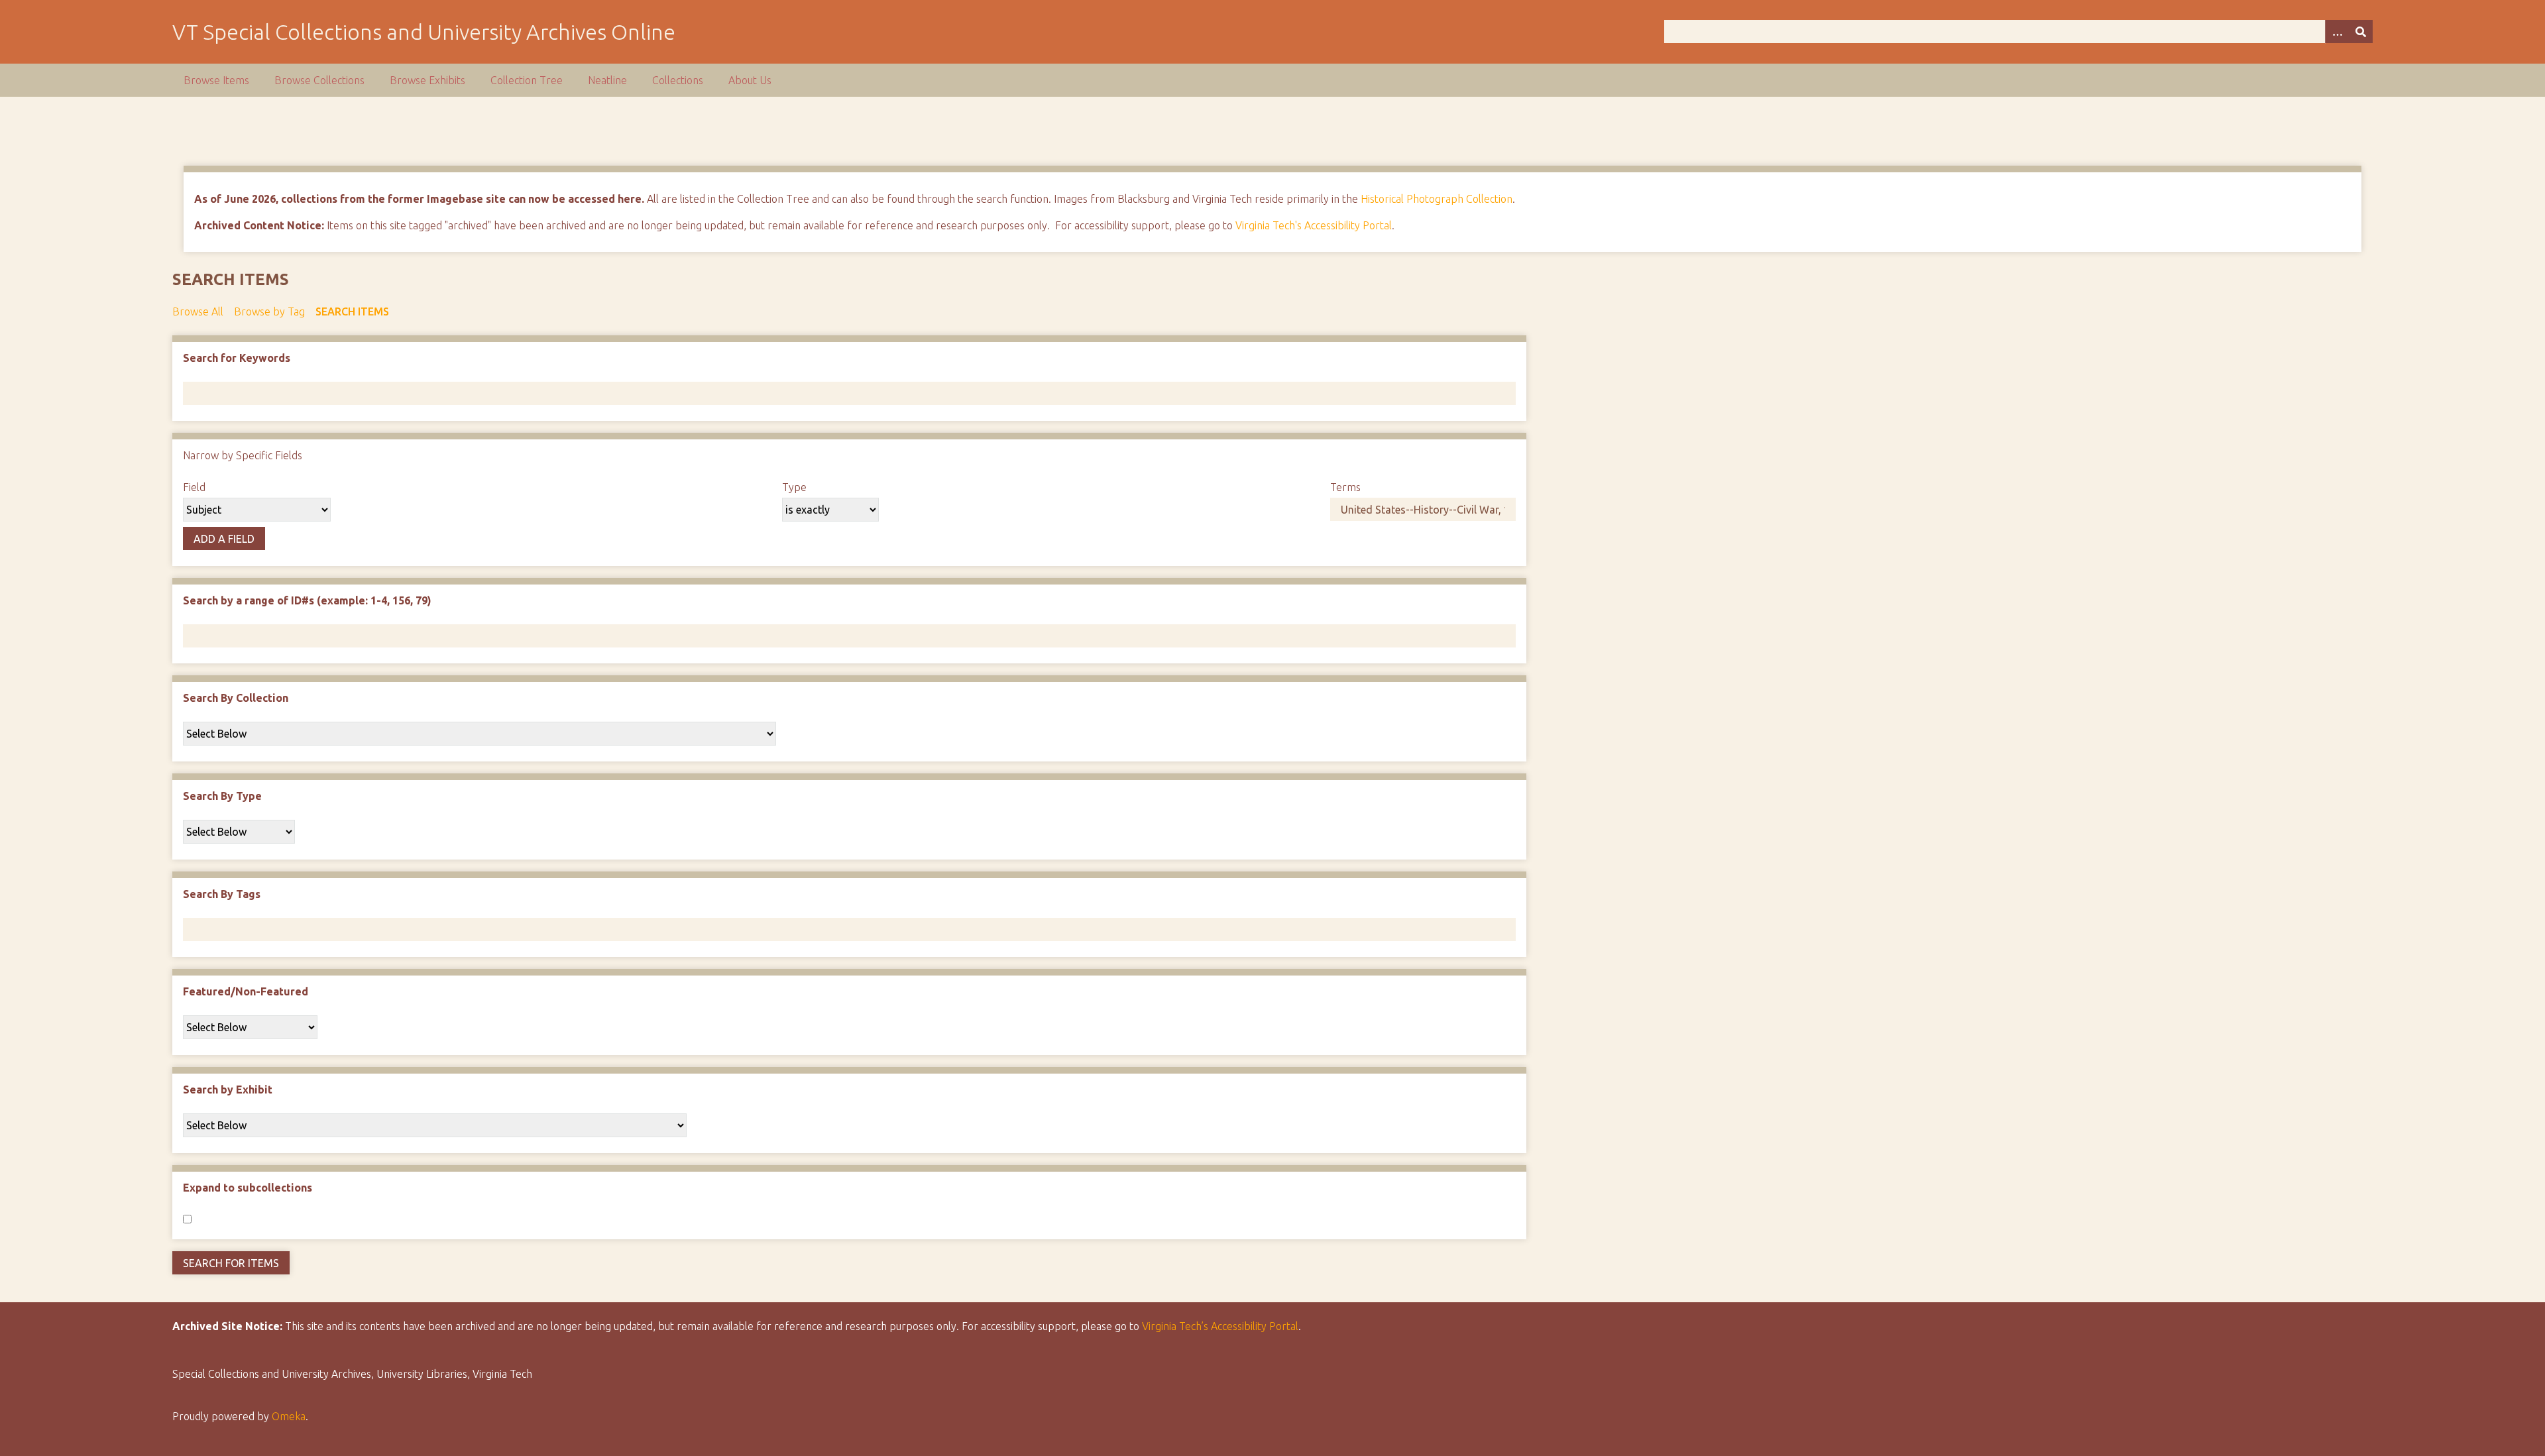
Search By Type (222, 796)
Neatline (607, 80)
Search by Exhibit (228, 1090)
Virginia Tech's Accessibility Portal (1314, 225)
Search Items (352, 311)
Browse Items (216, 80)
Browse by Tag (269, 311)
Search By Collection (236, 698)
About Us (750, 80)
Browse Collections (319, 80)
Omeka (289, 1416)
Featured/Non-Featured (246, 991)
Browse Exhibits (427, 80)
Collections (678, 80)
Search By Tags (222, 894)
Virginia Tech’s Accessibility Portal (1220, 1326)
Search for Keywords (237, 358)
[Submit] (2361, 31)
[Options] (2337, 31)
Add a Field (224, 539)
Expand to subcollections (248, 1188)
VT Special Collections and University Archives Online (424, 32)
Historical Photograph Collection (1437, 199)
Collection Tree (527, 80)
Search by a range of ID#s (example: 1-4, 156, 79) (307, 600)
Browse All (198, 311)
